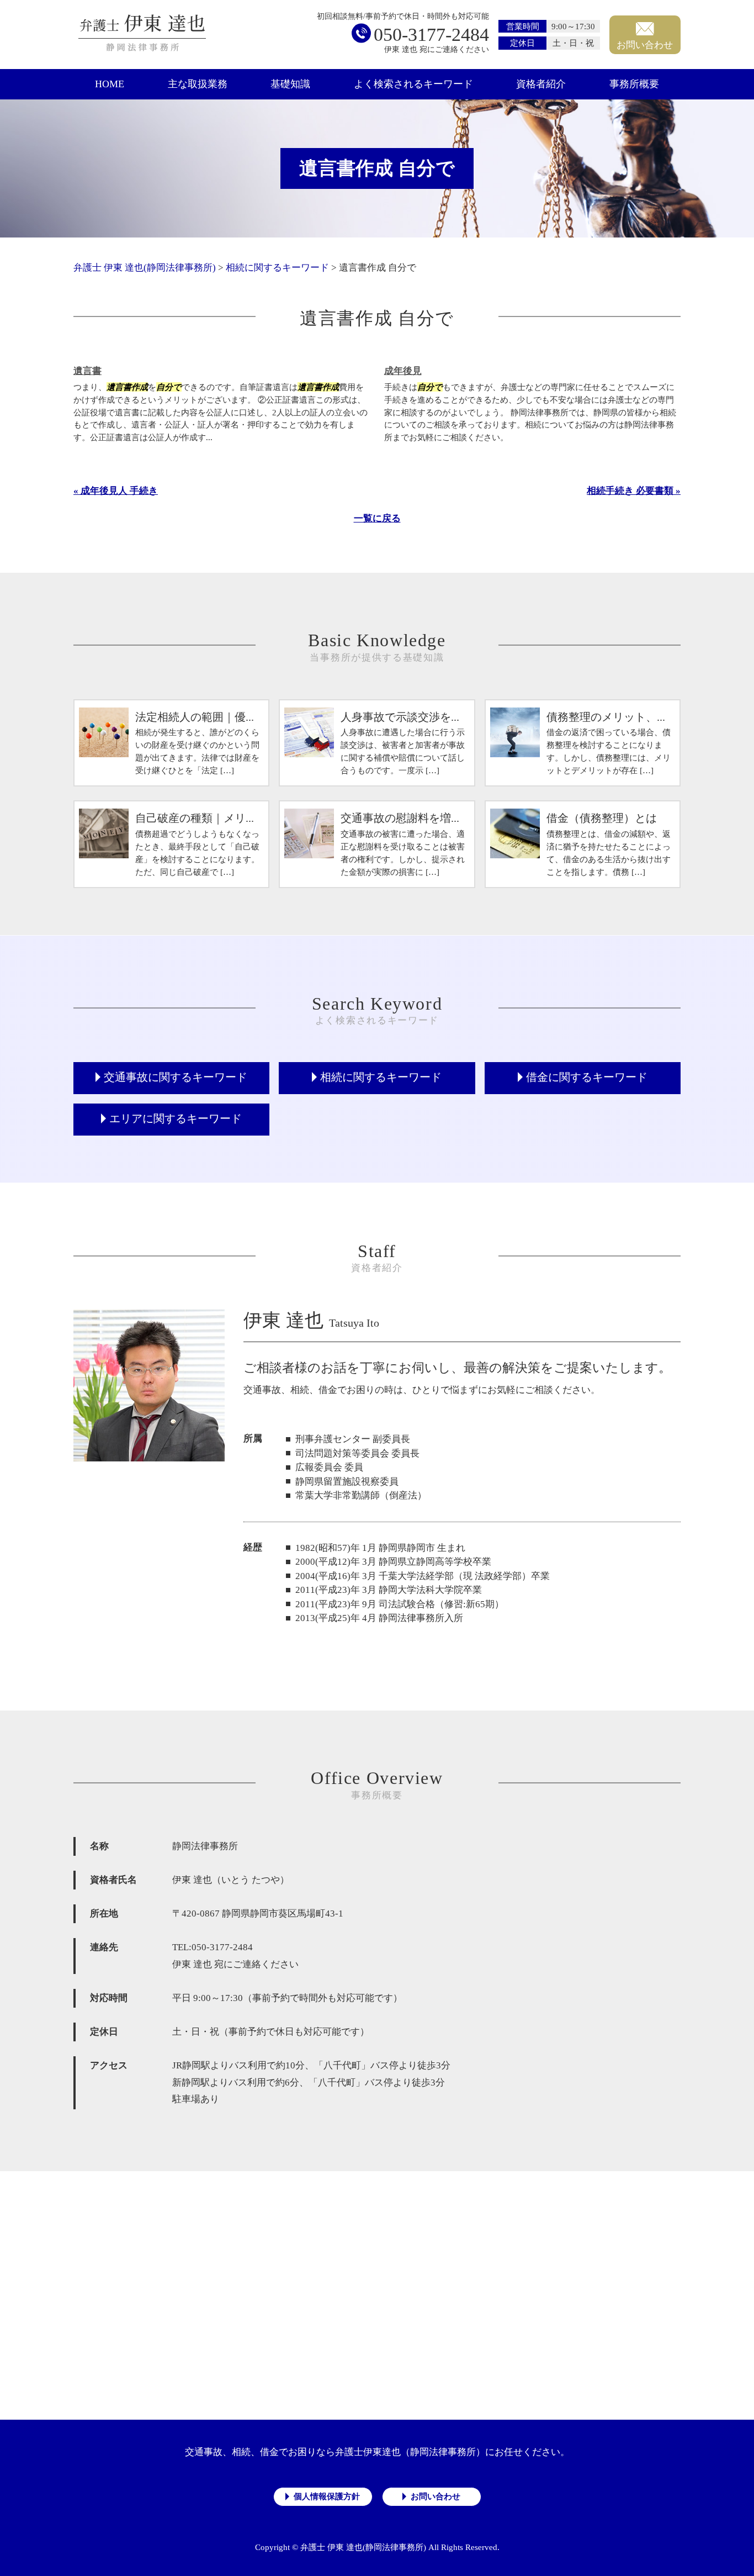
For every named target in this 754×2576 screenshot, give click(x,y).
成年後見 (403, 371)
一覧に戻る (377, 518)
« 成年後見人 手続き (116, 491)
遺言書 (87, 371)
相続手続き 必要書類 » (634, 491)
